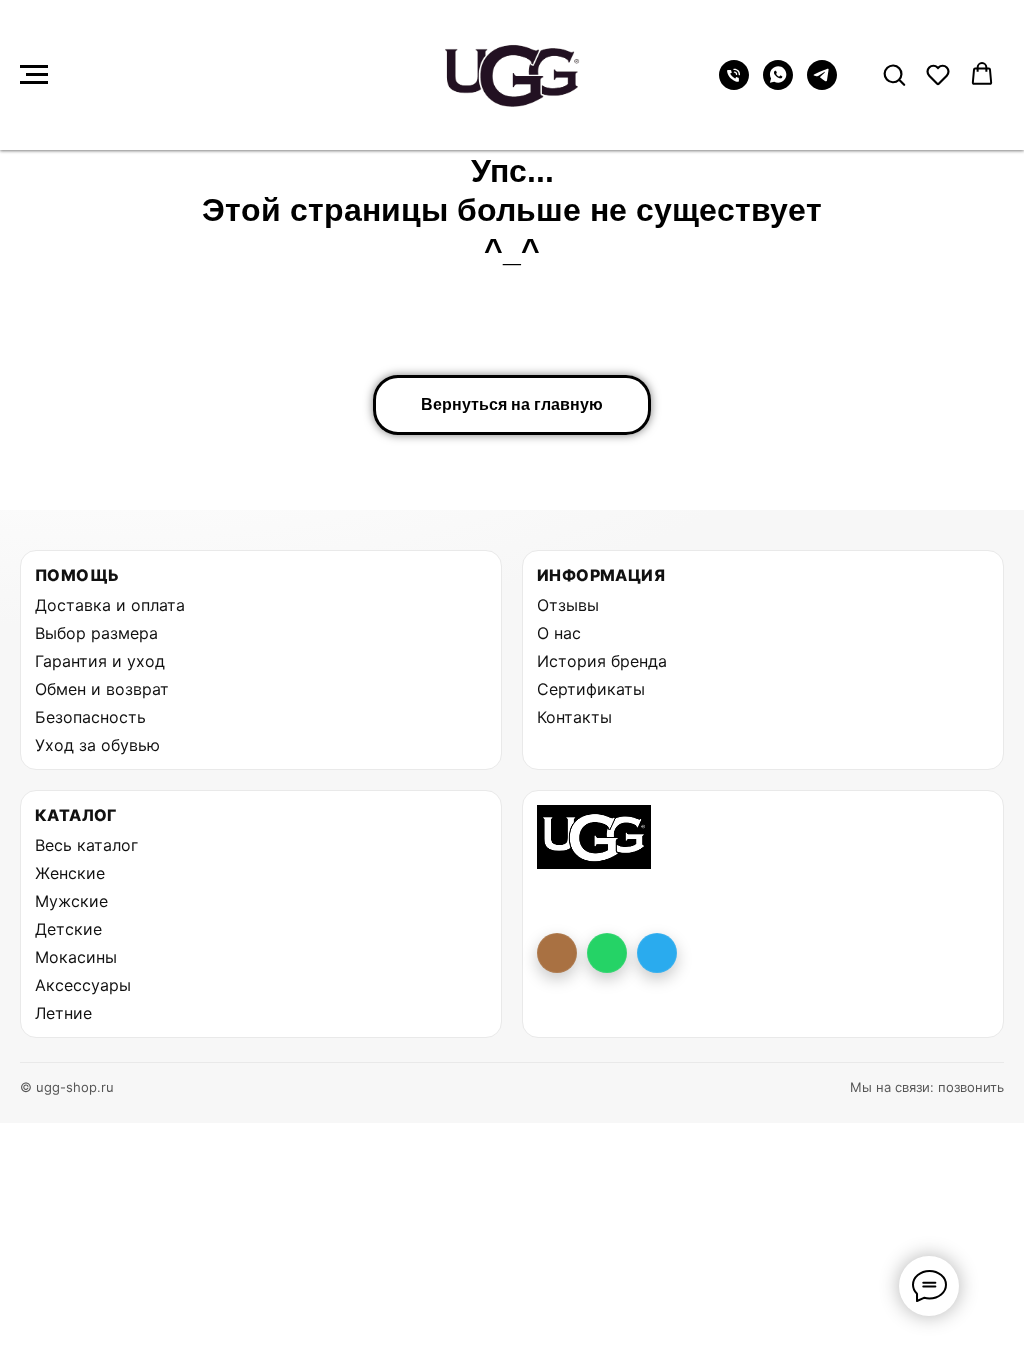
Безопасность (90, 717)
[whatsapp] (778, 84)
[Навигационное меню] (34, 75)
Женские (70, 873)
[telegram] (822, 84)
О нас (559, 633)
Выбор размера (96, 633)
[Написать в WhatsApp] (607, 953)
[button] (894, 74)
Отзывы (568, 605)
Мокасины (76, 957)
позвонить (971, 1087)
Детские (68, 929)
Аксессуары (83, 985)
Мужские (71, 901)
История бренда (602, 661)
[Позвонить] (557, 953)
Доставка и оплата (110, 605)
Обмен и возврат (102, 689)
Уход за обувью (97, 745)
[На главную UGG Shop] (594, 836)
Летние (63, 1013)
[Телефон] (734, 84)
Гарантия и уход (100, 661)
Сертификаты (591, 689)
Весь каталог (86, 845)
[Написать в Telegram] (657, 953)
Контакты (574, 717)
